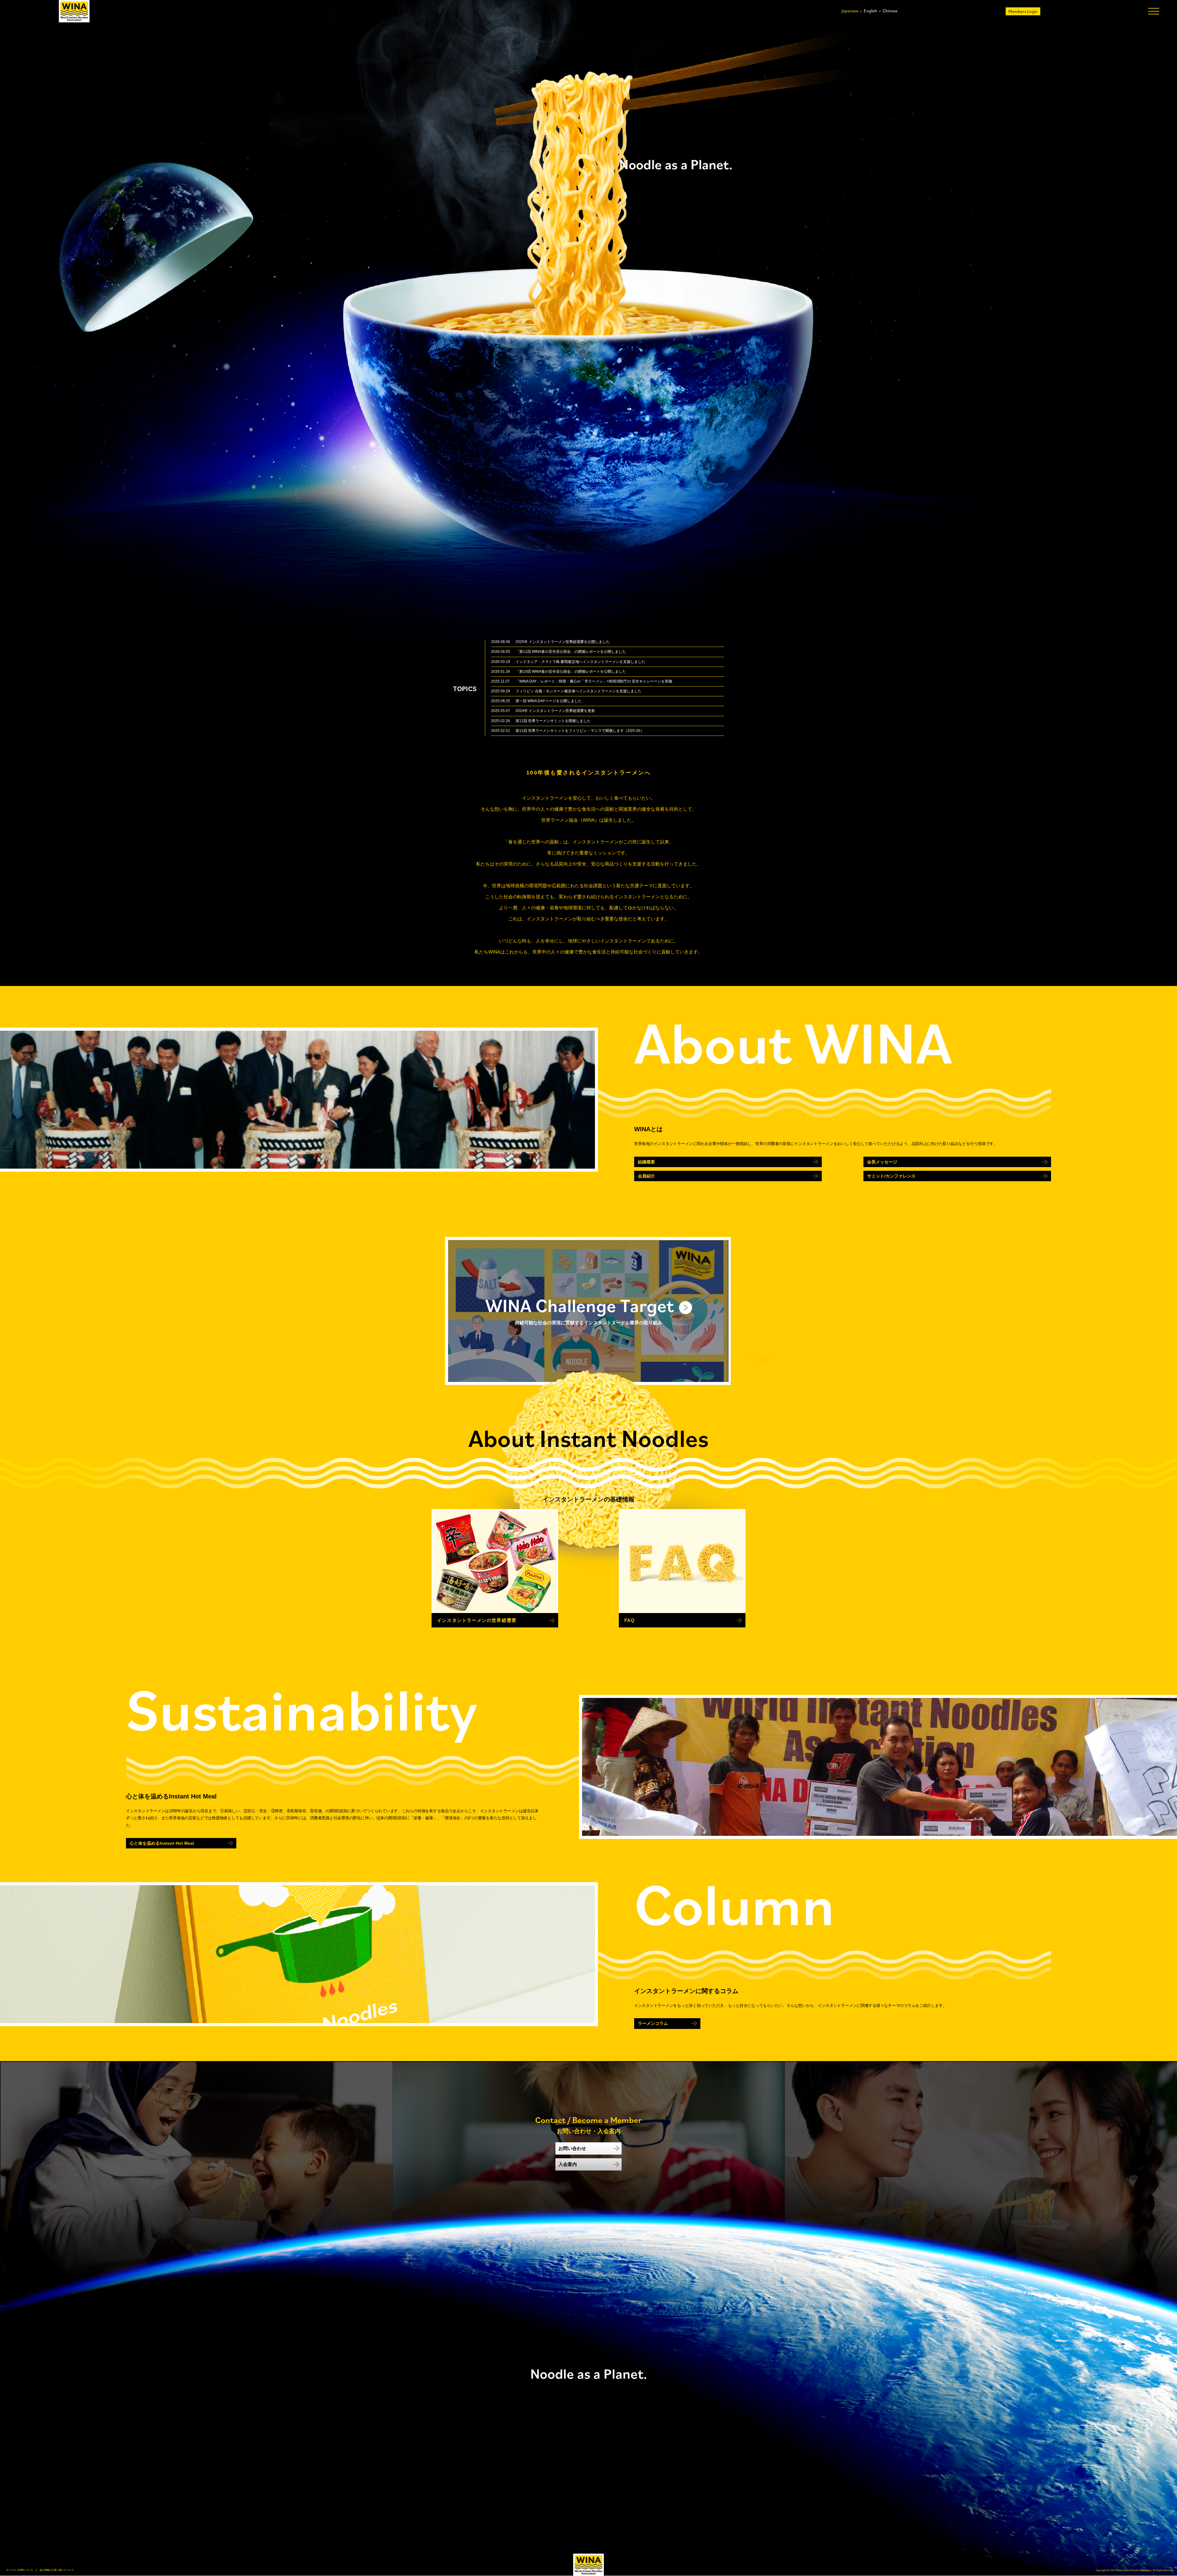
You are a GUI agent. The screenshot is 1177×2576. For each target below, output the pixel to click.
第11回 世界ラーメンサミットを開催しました (553, 721)
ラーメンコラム (653, 2023)
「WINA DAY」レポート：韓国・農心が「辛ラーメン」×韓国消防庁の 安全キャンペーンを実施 (594, 681)
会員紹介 (646, 1176)
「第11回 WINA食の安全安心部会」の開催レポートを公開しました (571, 652)
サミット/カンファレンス (891, 1176)
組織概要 (646, 1162)
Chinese (890, 11)
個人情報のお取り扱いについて (57, 2570)
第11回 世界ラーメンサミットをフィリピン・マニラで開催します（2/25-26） (580, 731)
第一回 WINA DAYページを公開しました (549, 701)
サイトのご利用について (20, 2570)
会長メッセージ (882, 1162)
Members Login (1023, 11)
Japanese (850, 11)
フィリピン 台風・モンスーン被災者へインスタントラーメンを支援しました (579, 691)
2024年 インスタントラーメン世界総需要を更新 (555, 711)
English (870, 11)
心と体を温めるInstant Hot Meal (162, 1843)
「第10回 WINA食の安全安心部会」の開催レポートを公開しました (571, 672)
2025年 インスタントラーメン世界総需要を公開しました (563, 642)
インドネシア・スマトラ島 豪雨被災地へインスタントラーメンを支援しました (580, 662)
